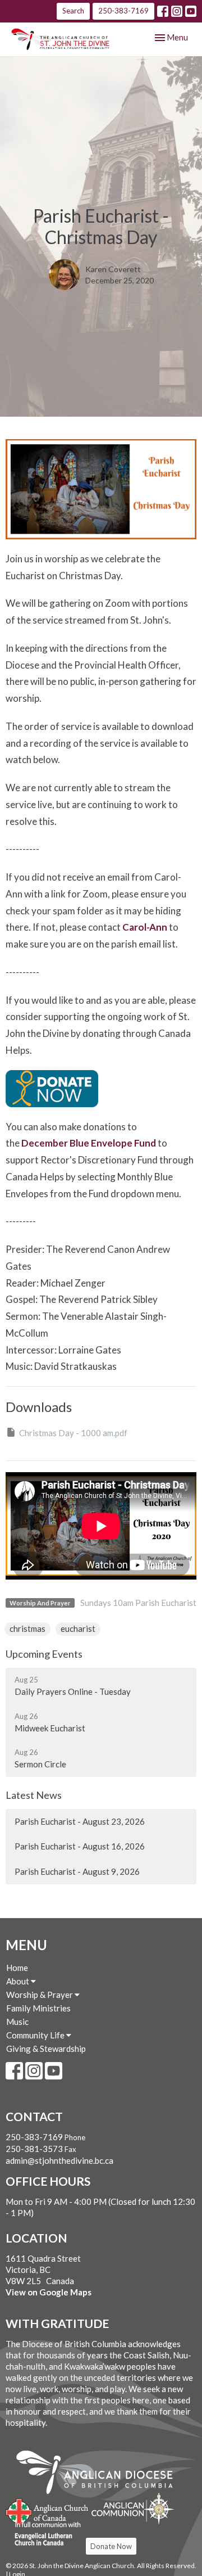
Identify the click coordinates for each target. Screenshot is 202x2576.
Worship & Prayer (40, 1995)
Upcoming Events (44, 1654)
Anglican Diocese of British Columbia (100, 2474)
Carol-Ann (145, 927)
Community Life (36, 2035)
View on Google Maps (49, 2292)
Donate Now (111, 2546)
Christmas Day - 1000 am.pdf (73, 1433)
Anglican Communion (133, 2508)
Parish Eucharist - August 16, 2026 (80, 1846)
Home (17, 1968)
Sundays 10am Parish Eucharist (138, 1603)
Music (17, 2022)
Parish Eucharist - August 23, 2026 (80, 1821)
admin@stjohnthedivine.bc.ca (59, 2160)
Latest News (34, 1795)
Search (73, 11)
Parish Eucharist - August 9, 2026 (77, 1871)
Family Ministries (38, 2008)
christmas (27, 1628)
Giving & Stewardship (46, 2049)
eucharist (78, 1628)
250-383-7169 (123, 11)
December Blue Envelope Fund (89, 1143)
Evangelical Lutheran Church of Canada (43, 2534)
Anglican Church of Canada (47, 2510)
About (19, 1981)
